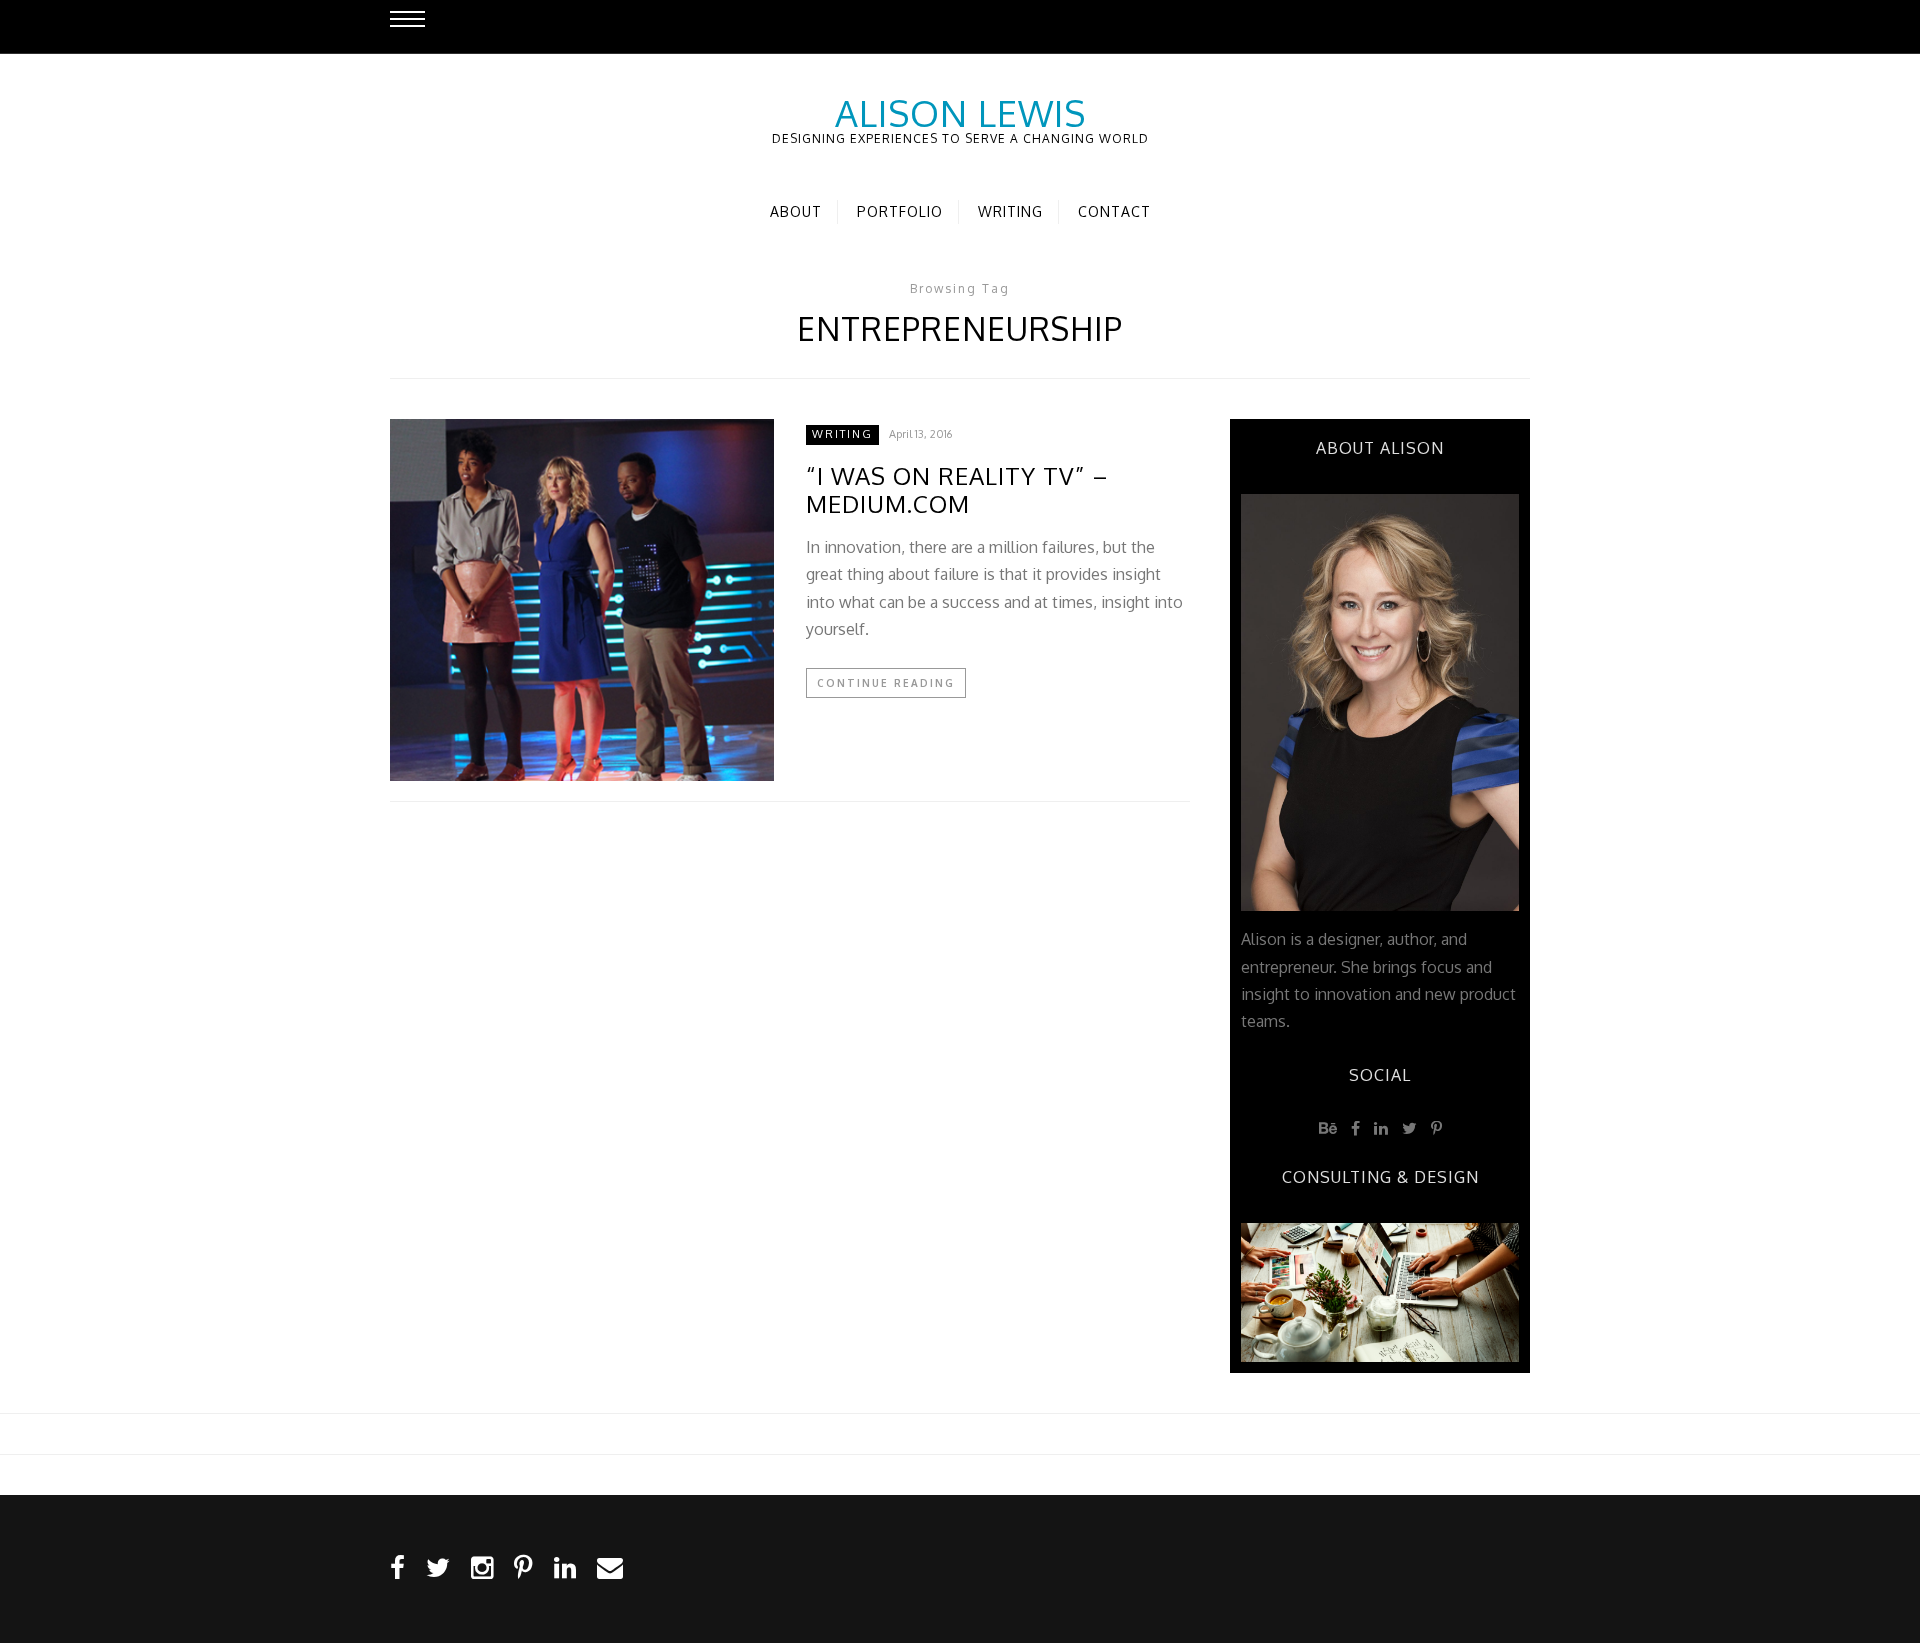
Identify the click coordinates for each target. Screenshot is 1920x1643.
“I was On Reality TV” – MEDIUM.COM (957, 491)
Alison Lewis (960, 113)
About (796, 211)
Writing (1010, 211)
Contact (1114, 211)
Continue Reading (886, 683)
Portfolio (900, 211)
